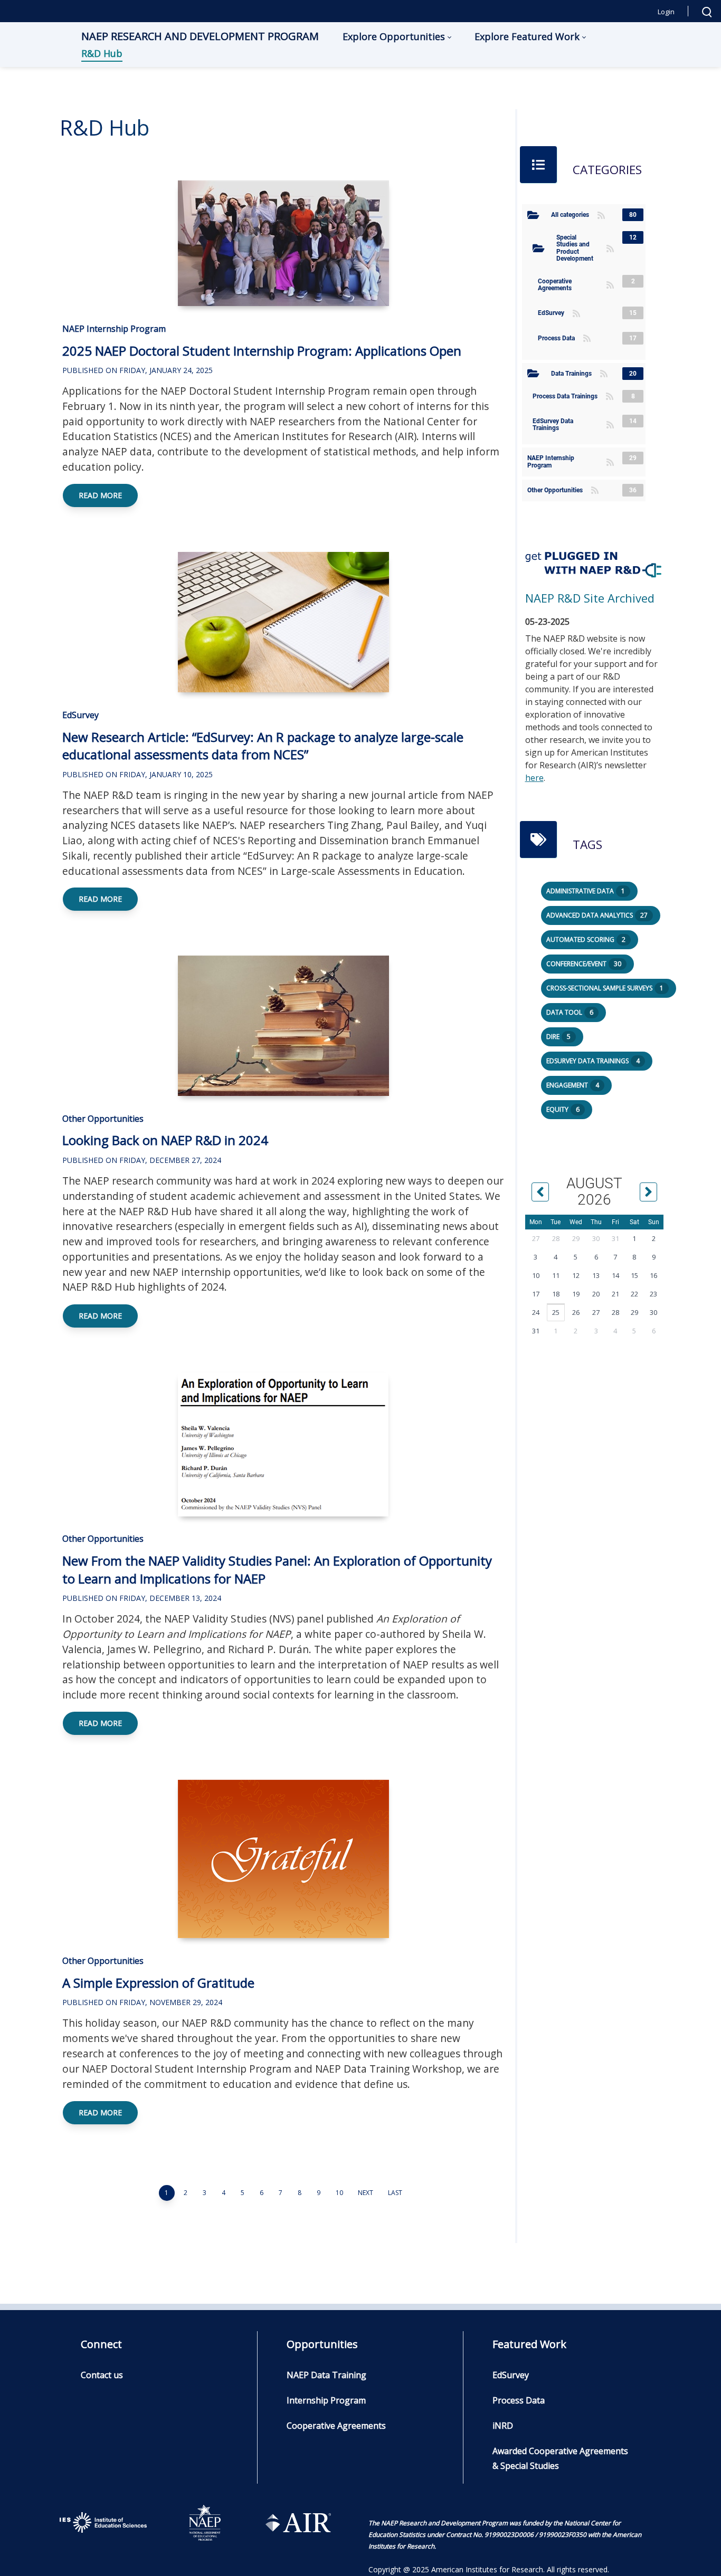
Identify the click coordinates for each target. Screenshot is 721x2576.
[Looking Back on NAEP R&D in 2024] (283, 1026)
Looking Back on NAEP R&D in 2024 (165, 1140)
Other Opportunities (103, 1119)
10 (339, 2193)
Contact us (102, 2375)
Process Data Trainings (568, 396)
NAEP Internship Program (114, 329)
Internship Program (326, 2400)
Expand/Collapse (533, 215)
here (534, 778)
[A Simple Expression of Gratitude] (283, 1859)
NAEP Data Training (326, 2375)
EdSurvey (80, 715)
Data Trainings (574, 374)
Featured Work (529, 2344)
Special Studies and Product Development (580, 248)
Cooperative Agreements (571, 285)
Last (395, 2193)
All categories (573, 215)
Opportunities (322, 2344)
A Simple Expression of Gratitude (158, 1983)
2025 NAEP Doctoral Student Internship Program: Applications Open (262, 351)
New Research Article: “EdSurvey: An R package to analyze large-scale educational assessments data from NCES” (263, 746)
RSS (601, 215)
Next (366, 2193)
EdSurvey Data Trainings (568, 424)
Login (666, 12)
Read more (100, 495)
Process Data (559, 338)
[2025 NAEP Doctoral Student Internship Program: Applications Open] (283, 243)
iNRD (503, 2426)
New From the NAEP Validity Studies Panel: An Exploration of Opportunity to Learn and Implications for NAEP (277, 1570)
